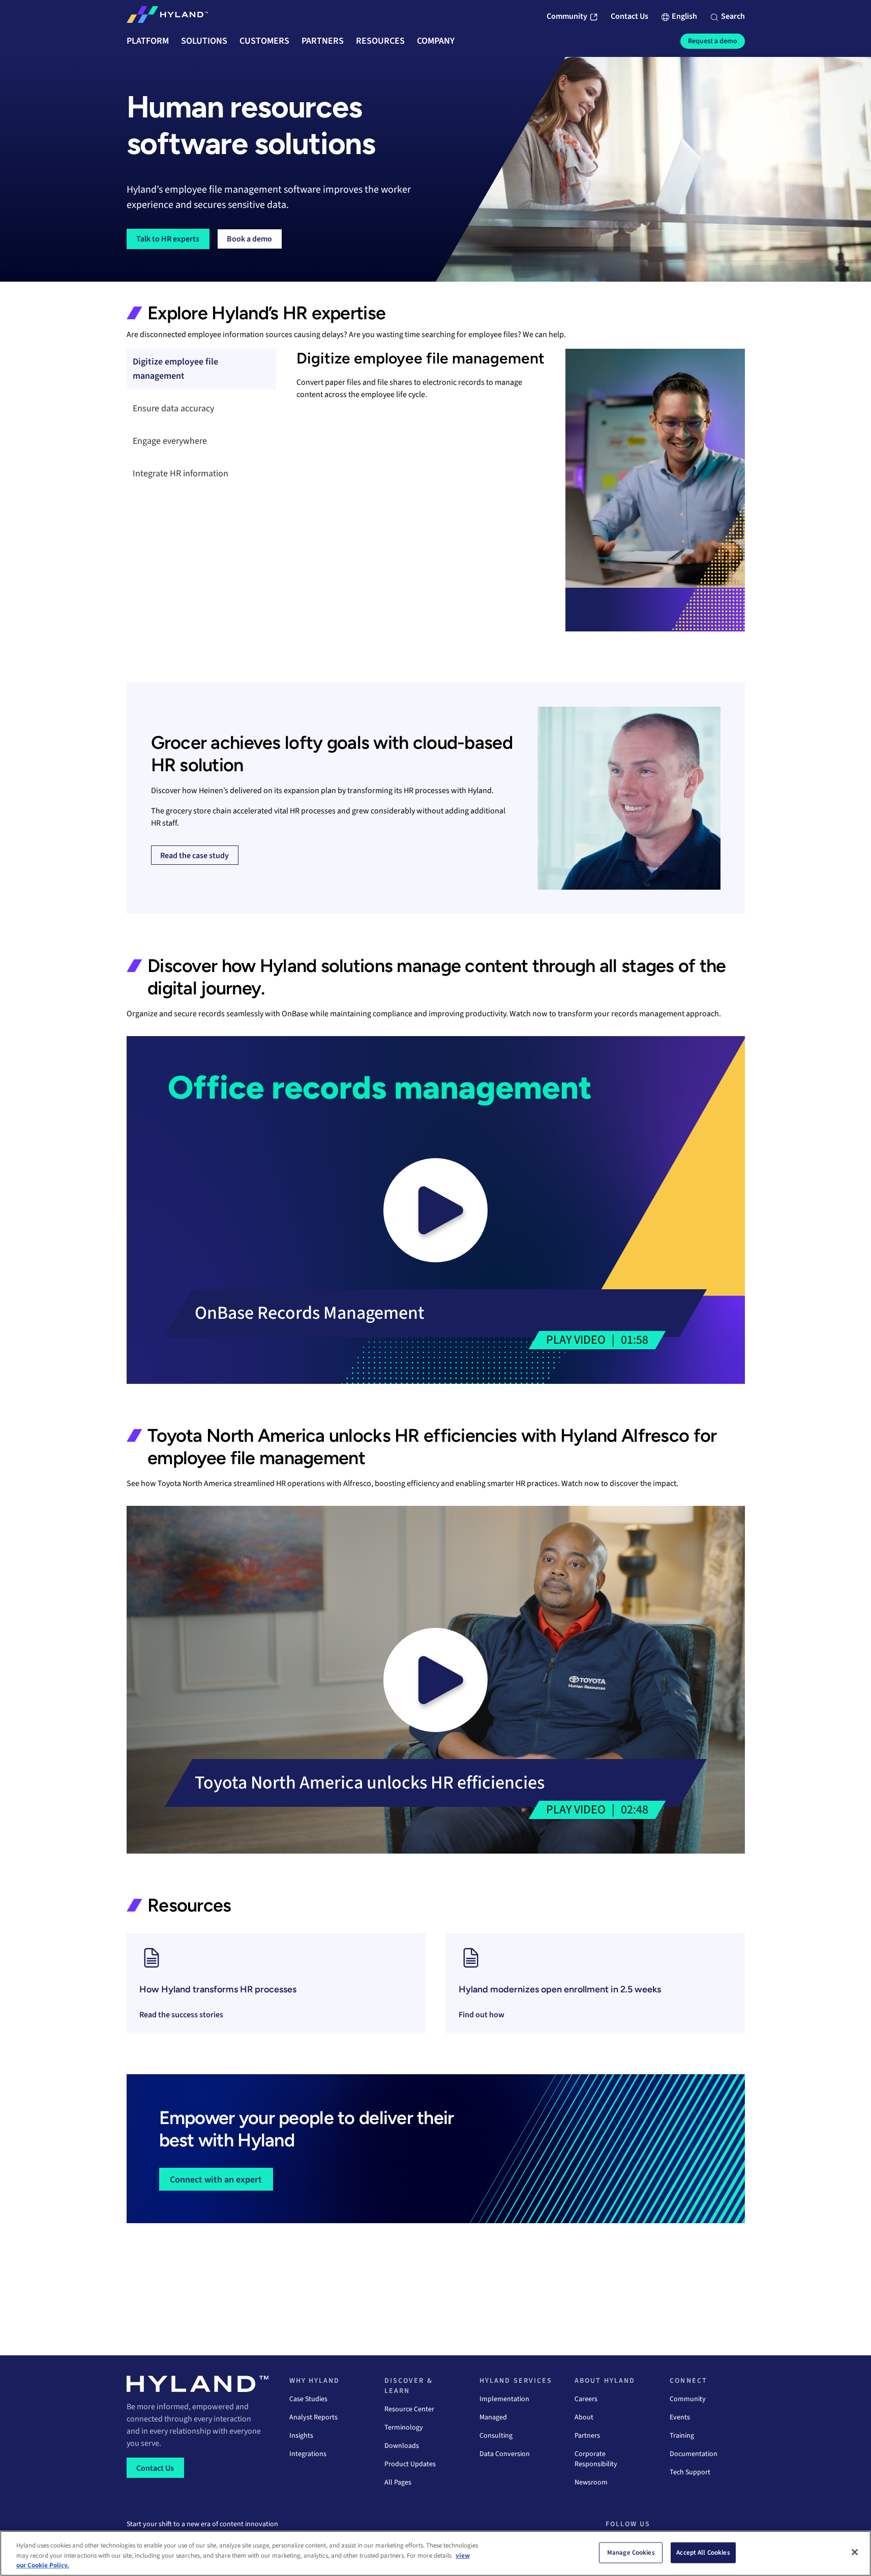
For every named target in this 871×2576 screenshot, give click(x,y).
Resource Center (409, 2409)
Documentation (694, 2454)
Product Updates (410, 2464)
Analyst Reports (313, 2417)
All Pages (398, 2482)
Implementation (504, 2399)
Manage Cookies (631, 2552)
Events (680, 2417)
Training (682, 2436)
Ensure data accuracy (173, 408)
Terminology (404, 2428)
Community (688, 2399)
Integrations (308, 2454)
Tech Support (690, 2472)
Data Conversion (505, 2454)
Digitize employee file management (175, 369)
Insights (301, 2436)
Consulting (496, 2436)
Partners (587, 2436)
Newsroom (591, 2482)
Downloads (402, 2446)
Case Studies (308, 2399)
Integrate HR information (181, 474)
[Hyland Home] (167, 17)
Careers (586, 2399)
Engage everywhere (170, 441)
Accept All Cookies (703, 2552)
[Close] (855, 2552)
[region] (435, 2553)
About (584, 2417)
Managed (493, 2417)
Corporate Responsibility (596, 2459)
